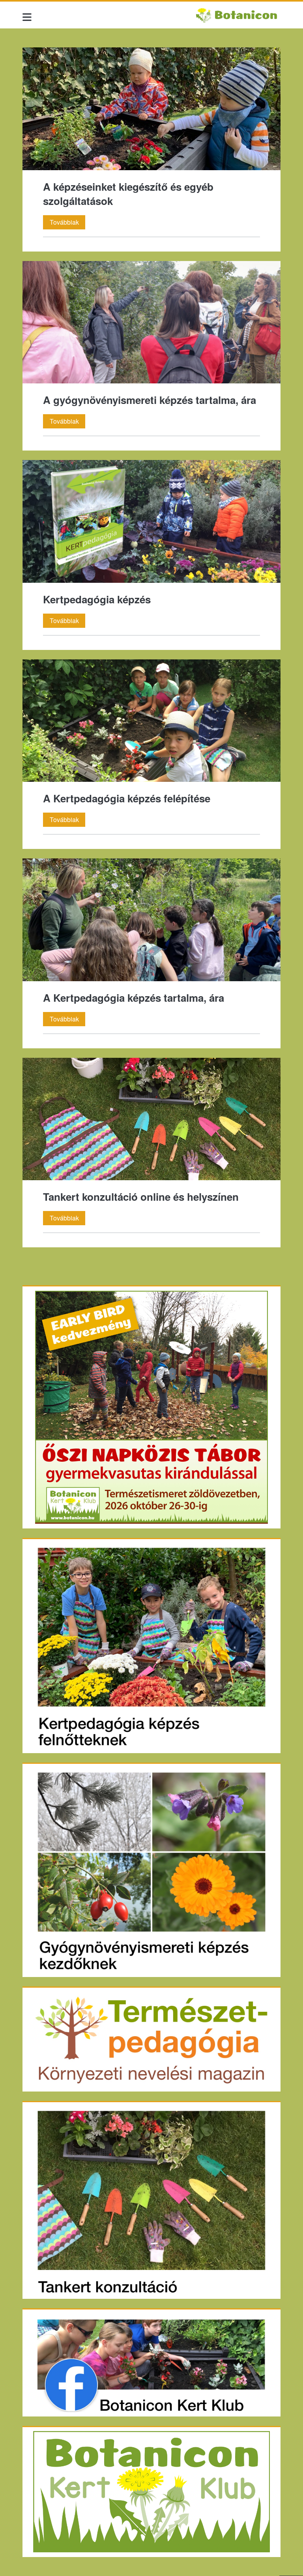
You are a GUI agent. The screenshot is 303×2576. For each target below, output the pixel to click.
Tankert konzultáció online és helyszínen (151, 1119)
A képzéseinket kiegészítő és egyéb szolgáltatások (151, 109)
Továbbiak (67, 223)
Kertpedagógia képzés (151, 521)
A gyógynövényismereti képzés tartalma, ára (151, 322)
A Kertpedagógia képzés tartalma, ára (151, 920)
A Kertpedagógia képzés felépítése (151, 721)
